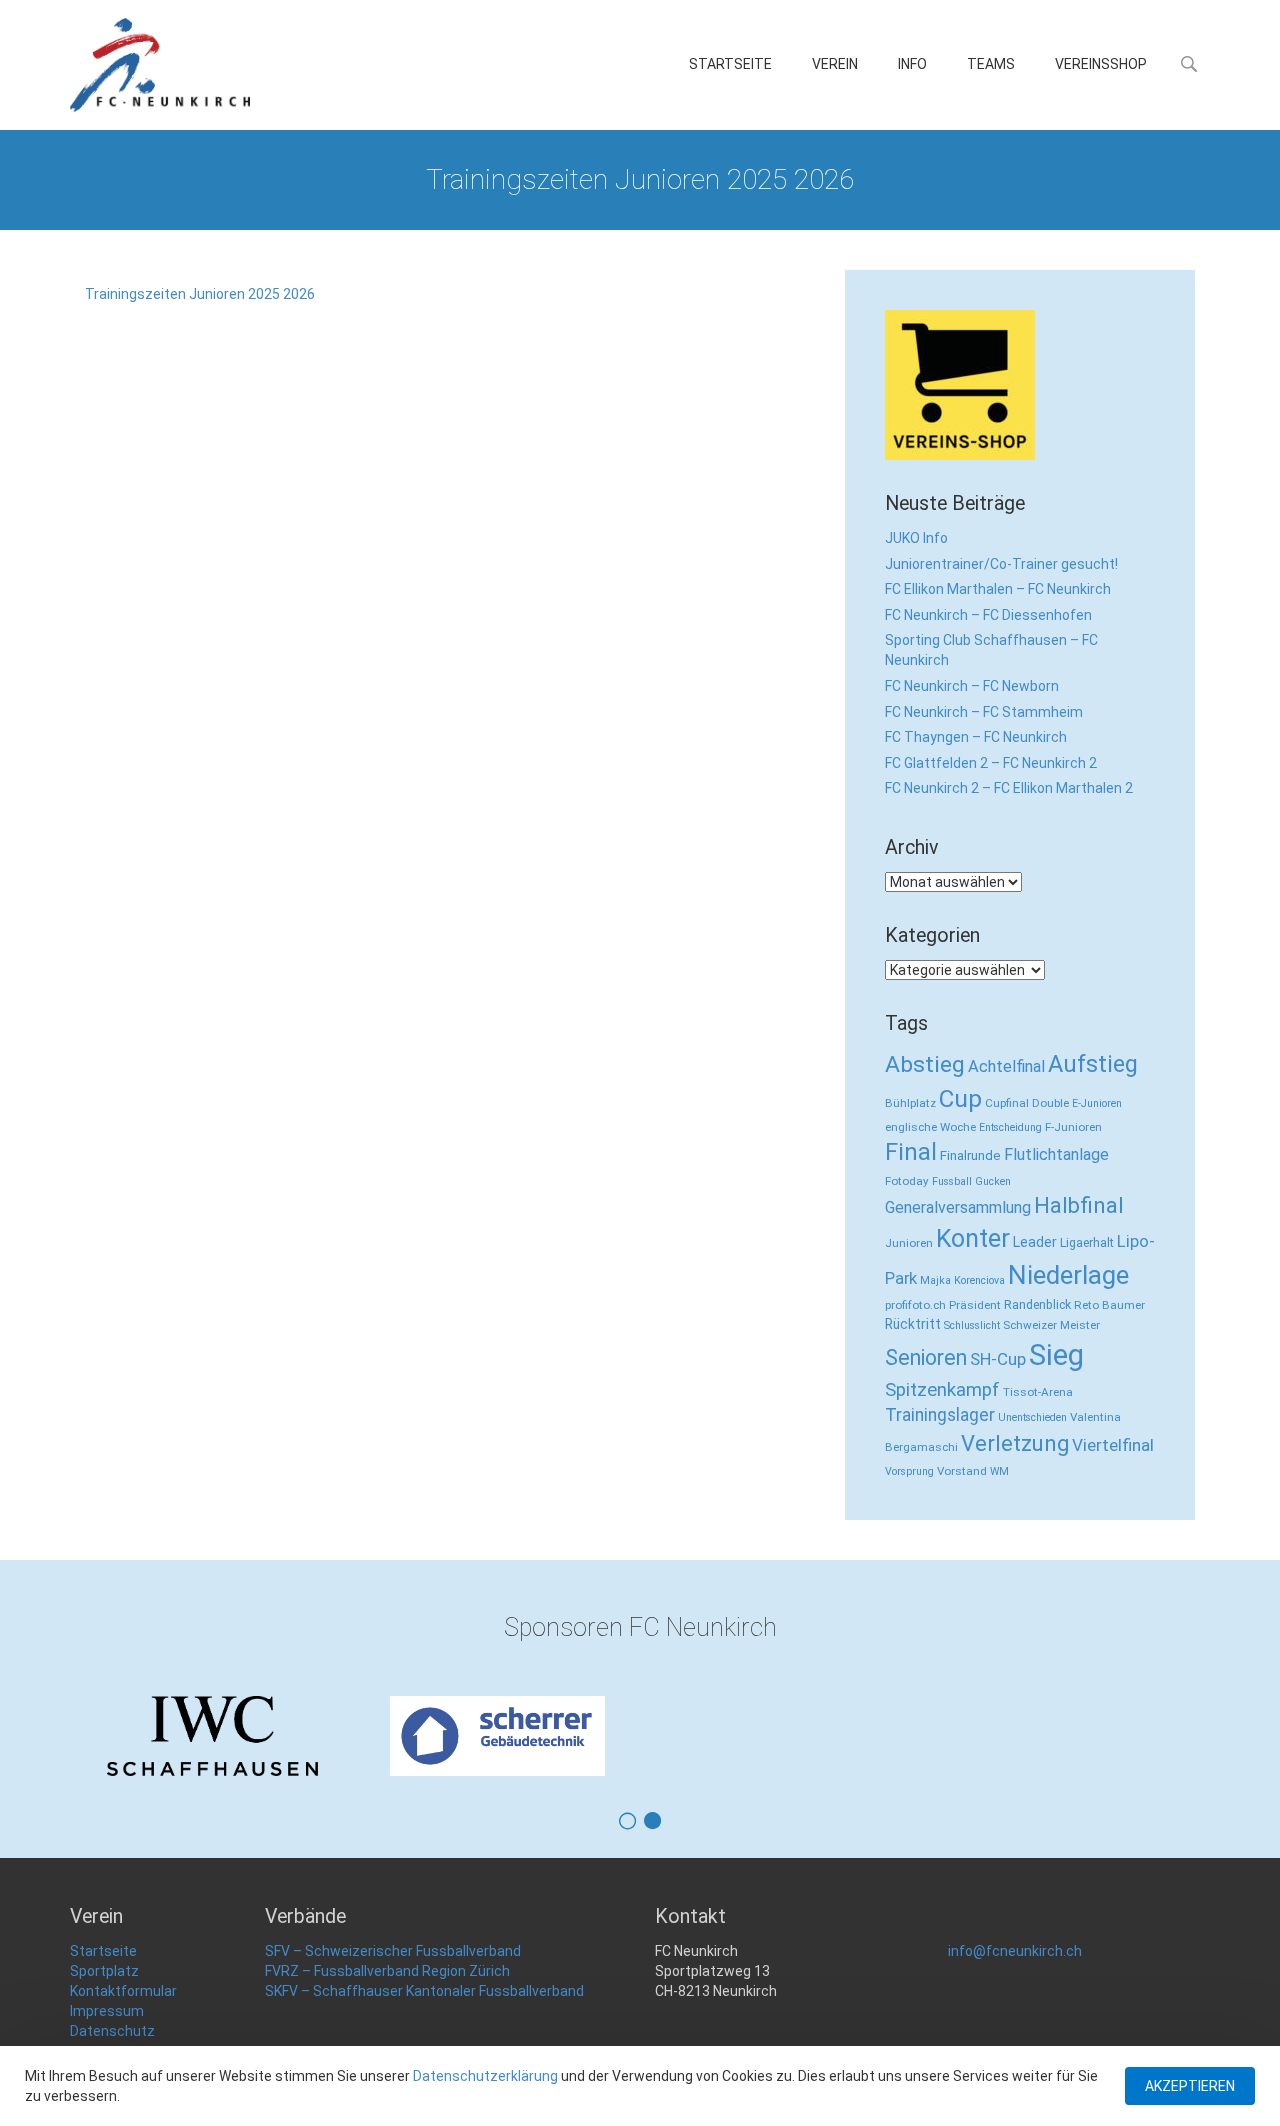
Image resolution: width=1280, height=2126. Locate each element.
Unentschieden (1032, 1417)
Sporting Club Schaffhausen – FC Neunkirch (991, 650)
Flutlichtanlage (1056, 1154)
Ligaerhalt (1087, 1242)
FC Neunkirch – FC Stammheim (984, 712)
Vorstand (962, 1471)
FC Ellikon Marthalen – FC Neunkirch (998, 589)
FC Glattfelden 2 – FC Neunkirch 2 (991, 763)
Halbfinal (1079, 1205)
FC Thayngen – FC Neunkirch (976, 737)
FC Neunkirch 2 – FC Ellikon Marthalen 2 (1009, 788)
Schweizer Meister (1051, 1325)
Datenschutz (112, 2031)
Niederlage (1068, 1275)
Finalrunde (970, 1155)
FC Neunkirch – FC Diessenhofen (988, 615)
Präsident (975, 1305)
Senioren (926, 1357)
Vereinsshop (1101, 64)
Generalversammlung (958, 1207)
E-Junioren (1097, 1103)
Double (1050, 1103)
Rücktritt (913, 1324)
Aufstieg (1093, 1064)
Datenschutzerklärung (485, 2076)
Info (912, 64)
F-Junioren (1073, 1127)
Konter (973, 1238)
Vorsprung (909, 1471)
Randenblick (1037, 1304)
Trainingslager (940, 1415)
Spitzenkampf (942, 1390)
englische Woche (930, 1127)
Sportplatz (104, 1971)
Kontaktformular (123, 1991)
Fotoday (907, 1181)
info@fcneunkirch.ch (1015, 1951)
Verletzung (1015, 1443)
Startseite (730, 64)
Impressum (107, 2011)
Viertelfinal (1113, 1445)
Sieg (1056, 1355)
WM (999, 1471)
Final (911, 1152)
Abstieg (925, 1064)
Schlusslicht (972, 1325)
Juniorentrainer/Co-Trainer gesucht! (1001, 564)
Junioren (909, 1243)
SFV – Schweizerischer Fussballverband (393, 1951)
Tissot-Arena (1038, 1392)
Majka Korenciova (962, 1280)
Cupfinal (1007, 1103)
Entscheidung (1010, 1127)
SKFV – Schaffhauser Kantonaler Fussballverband (424, 1991)
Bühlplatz (910, 1103)
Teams (991, 64)
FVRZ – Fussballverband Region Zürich (387, 1971)
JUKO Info (916, 538)
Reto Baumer (1109, 1305)
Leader (1035, 1242)
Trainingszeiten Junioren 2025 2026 (200, 294)
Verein (835, 64)
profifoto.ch (915, 1305)
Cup (960, 1098)
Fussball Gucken (971, 1181)
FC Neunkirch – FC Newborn (972, 686)
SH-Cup (998, 1359)
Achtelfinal (1006, 1066)
